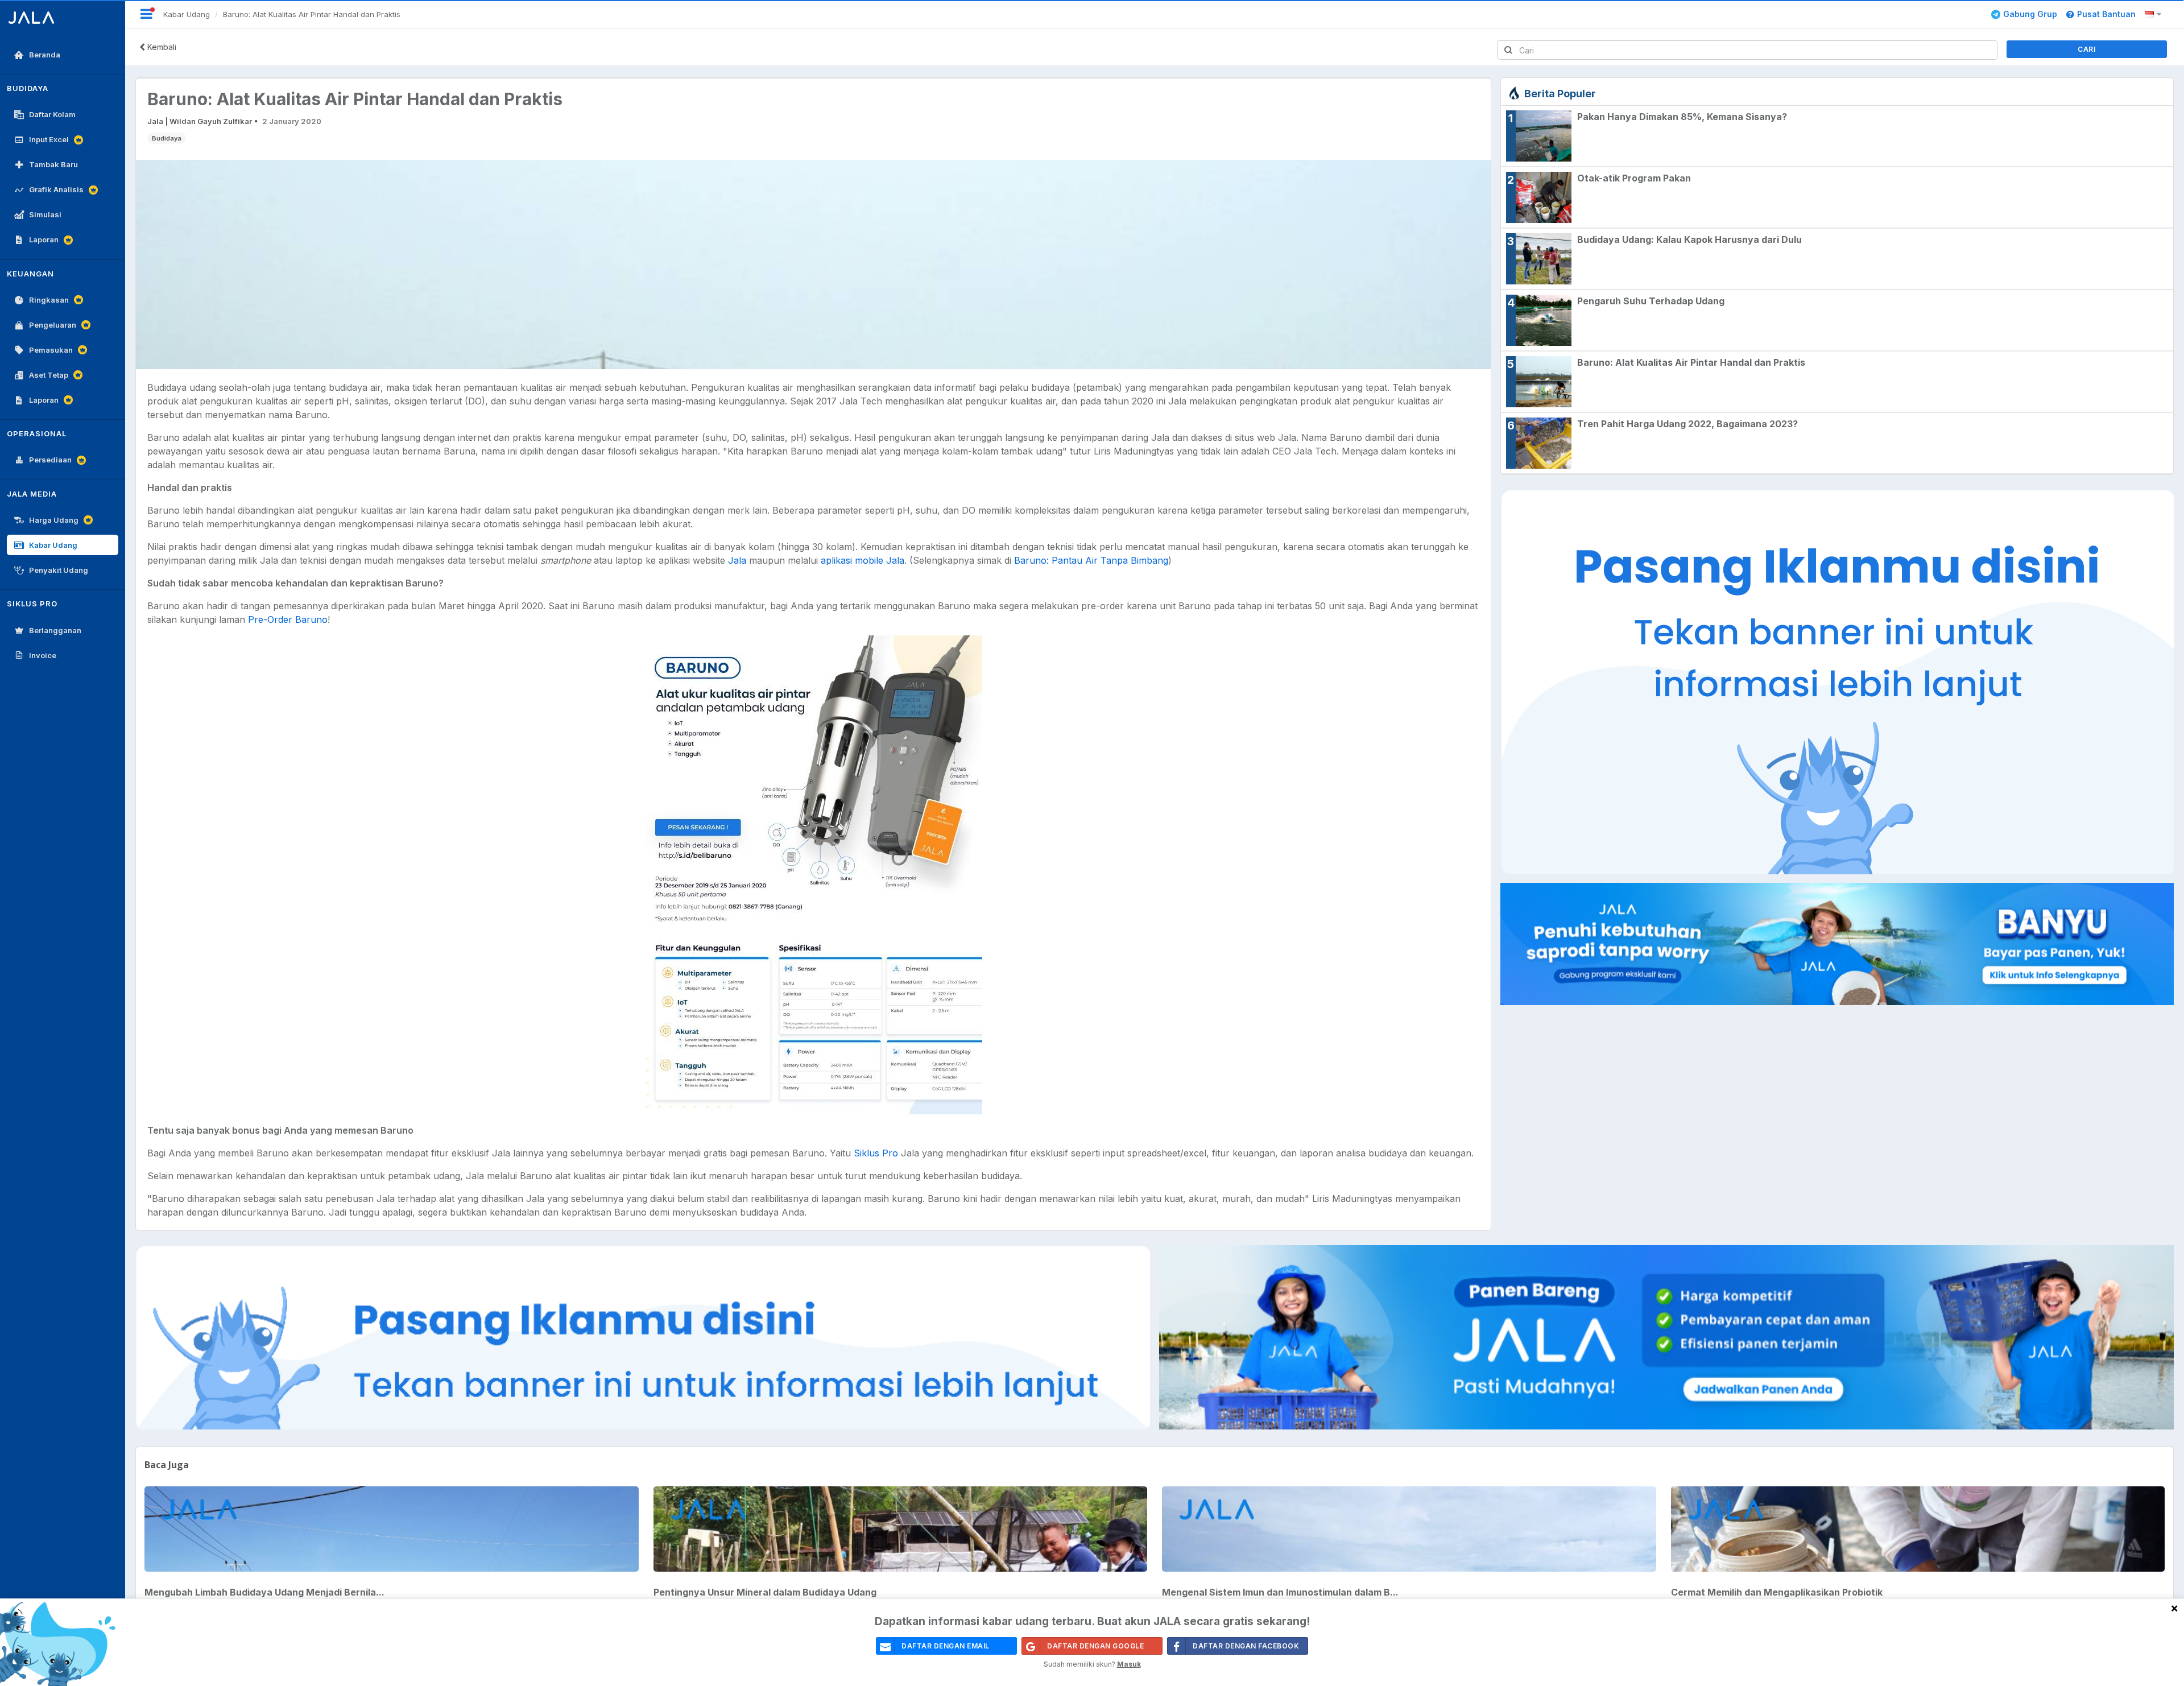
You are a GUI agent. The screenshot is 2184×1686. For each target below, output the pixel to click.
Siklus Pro (876, 1153)
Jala (737, 560)
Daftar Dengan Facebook (1246, 1646)
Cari (2086, 49)
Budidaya (167, 138)
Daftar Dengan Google (1095, 1646)
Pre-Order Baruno (288, 619)
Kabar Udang (187, 14)
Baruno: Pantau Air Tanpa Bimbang (1091, 560)
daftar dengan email (946, 1646)
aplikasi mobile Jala (863, 560)
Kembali (161, 47)
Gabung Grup (2030, 14)
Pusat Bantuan (2106, 14)
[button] (2155, 14)
